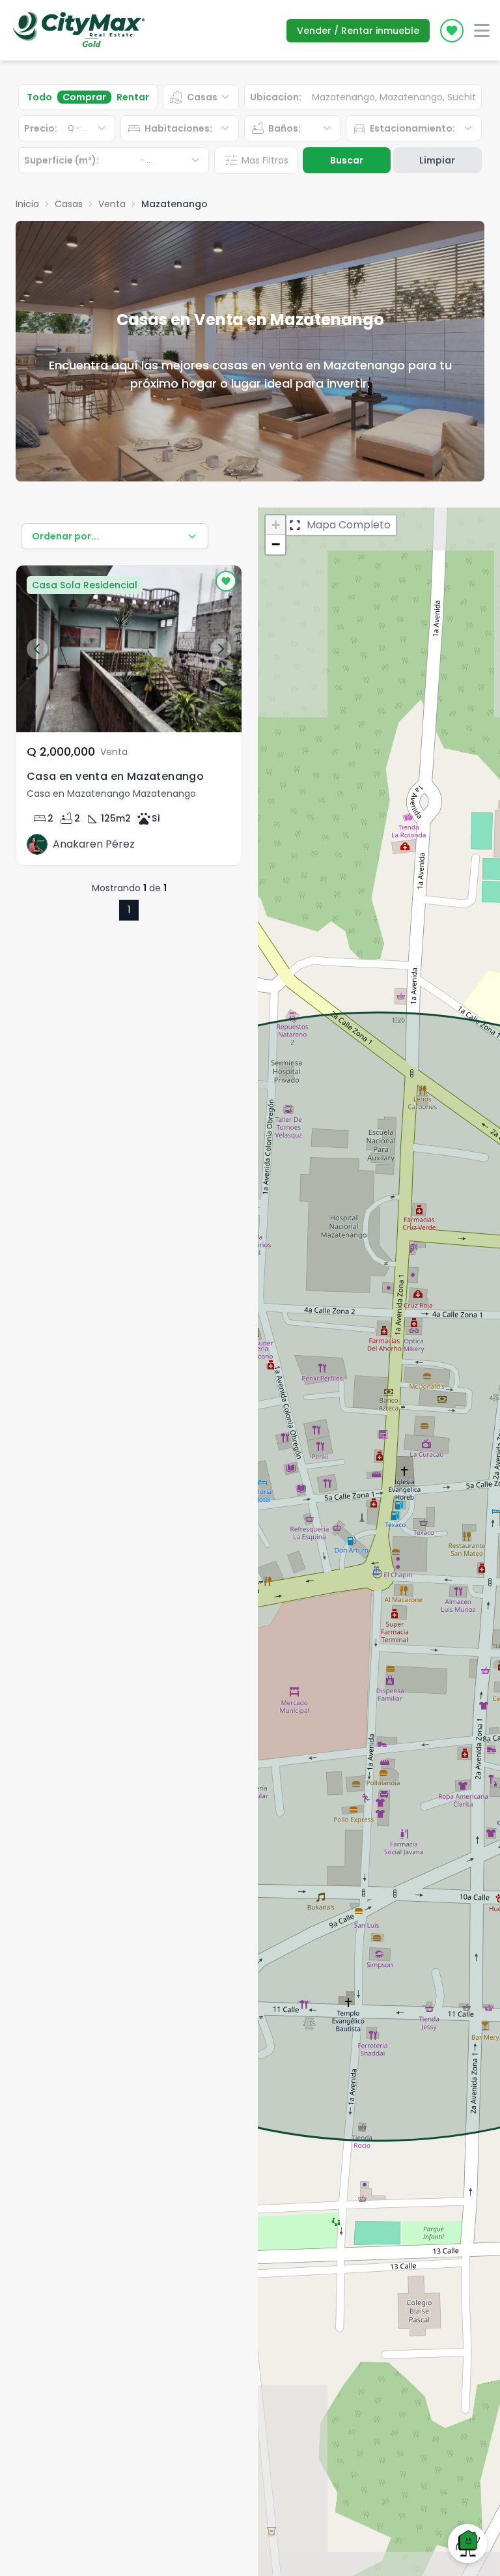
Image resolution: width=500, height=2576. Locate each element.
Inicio (27, 204)
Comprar (84, 97)
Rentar (133, 97)
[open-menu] (482, 31)
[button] (275, 525)
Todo (39, 97)
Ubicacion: (276, 97)
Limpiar (437, 160)
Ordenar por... (65, 536)
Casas (69, 204)
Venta (112, 204)
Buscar (347, 160)
